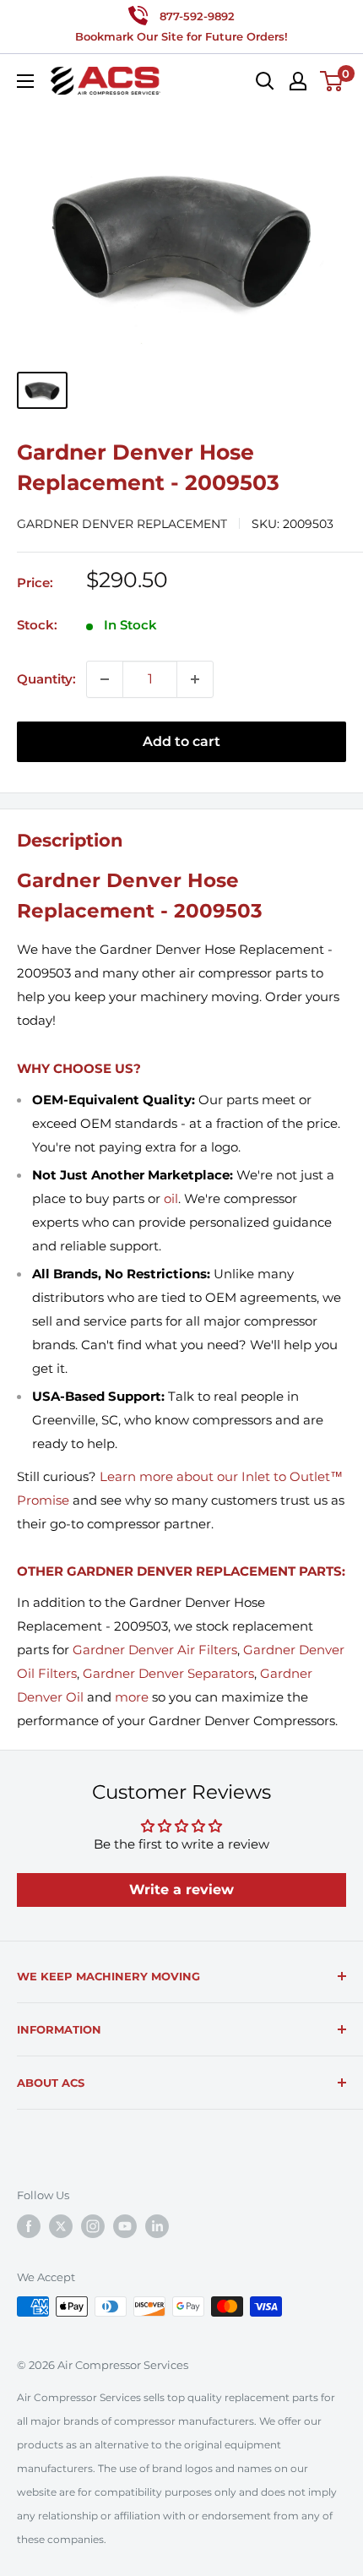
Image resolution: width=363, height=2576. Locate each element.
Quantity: (46, 679)
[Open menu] (25, 81)
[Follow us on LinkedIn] (157, 2226)
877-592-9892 (197, 16)
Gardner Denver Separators (168, 1673)
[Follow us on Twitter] (61, 2226)
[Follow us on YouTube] (125, 2226)
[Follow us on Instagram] (93, 2226)
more (132, 1697)
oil (171, 1198)
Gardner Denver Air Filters (155, 1650)
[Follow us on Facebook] (29, 2226)
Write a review (181, 1890)
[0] (332, 81)
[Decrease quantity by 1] (105, 679)
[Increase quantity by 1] (195, 679)
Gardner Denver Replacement (122, 524)
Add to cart (181, 741)
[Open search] (265, 81)
